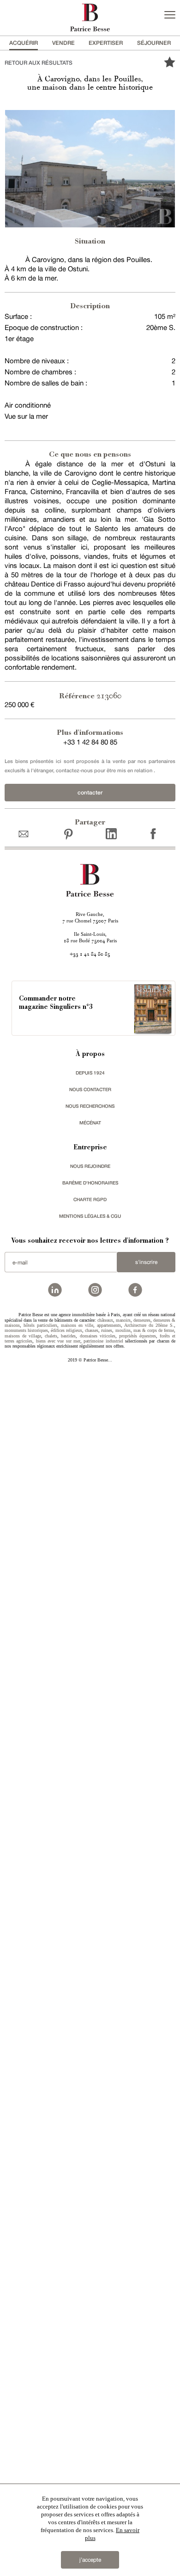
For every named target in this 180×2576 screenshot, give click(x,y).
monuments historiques (26, 1330)
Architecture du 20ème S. (149, 1325)
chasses (92, 1330)
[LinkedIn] (111, 833)
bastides (68, 1336)
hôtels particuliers (40, 1325)
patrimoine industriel (103, 1341)
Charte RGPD (90, 1199)
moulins (123, 1330)
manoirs (123, 1320)
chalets (51, 1336)
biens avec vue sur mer (58, 1341)
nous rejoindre (90, 1166)
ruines (107, 1330)
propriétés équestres (138, 1336)
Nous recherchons (90, 1106)
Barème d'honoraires (90, 1183)
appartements (109, 1325)
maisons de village (23, 1336)
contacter (90, 792)
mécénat (90, 1123)
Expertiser (106, 43)
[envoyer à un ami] (26, 833)
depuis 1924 (90, 1073)
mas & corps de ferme (154, 1330)
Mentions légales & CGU (90, 1216)
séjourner (154, 43)
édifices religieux (66, 1330)
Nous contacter (90, 1089)
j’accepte (90, 2560)
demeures (142, 1320)
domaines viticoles (98, 1336)
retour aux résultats (39, 63)
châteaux (105, 1320)
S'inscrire (146, 1262)
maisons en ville (77, 1325)
